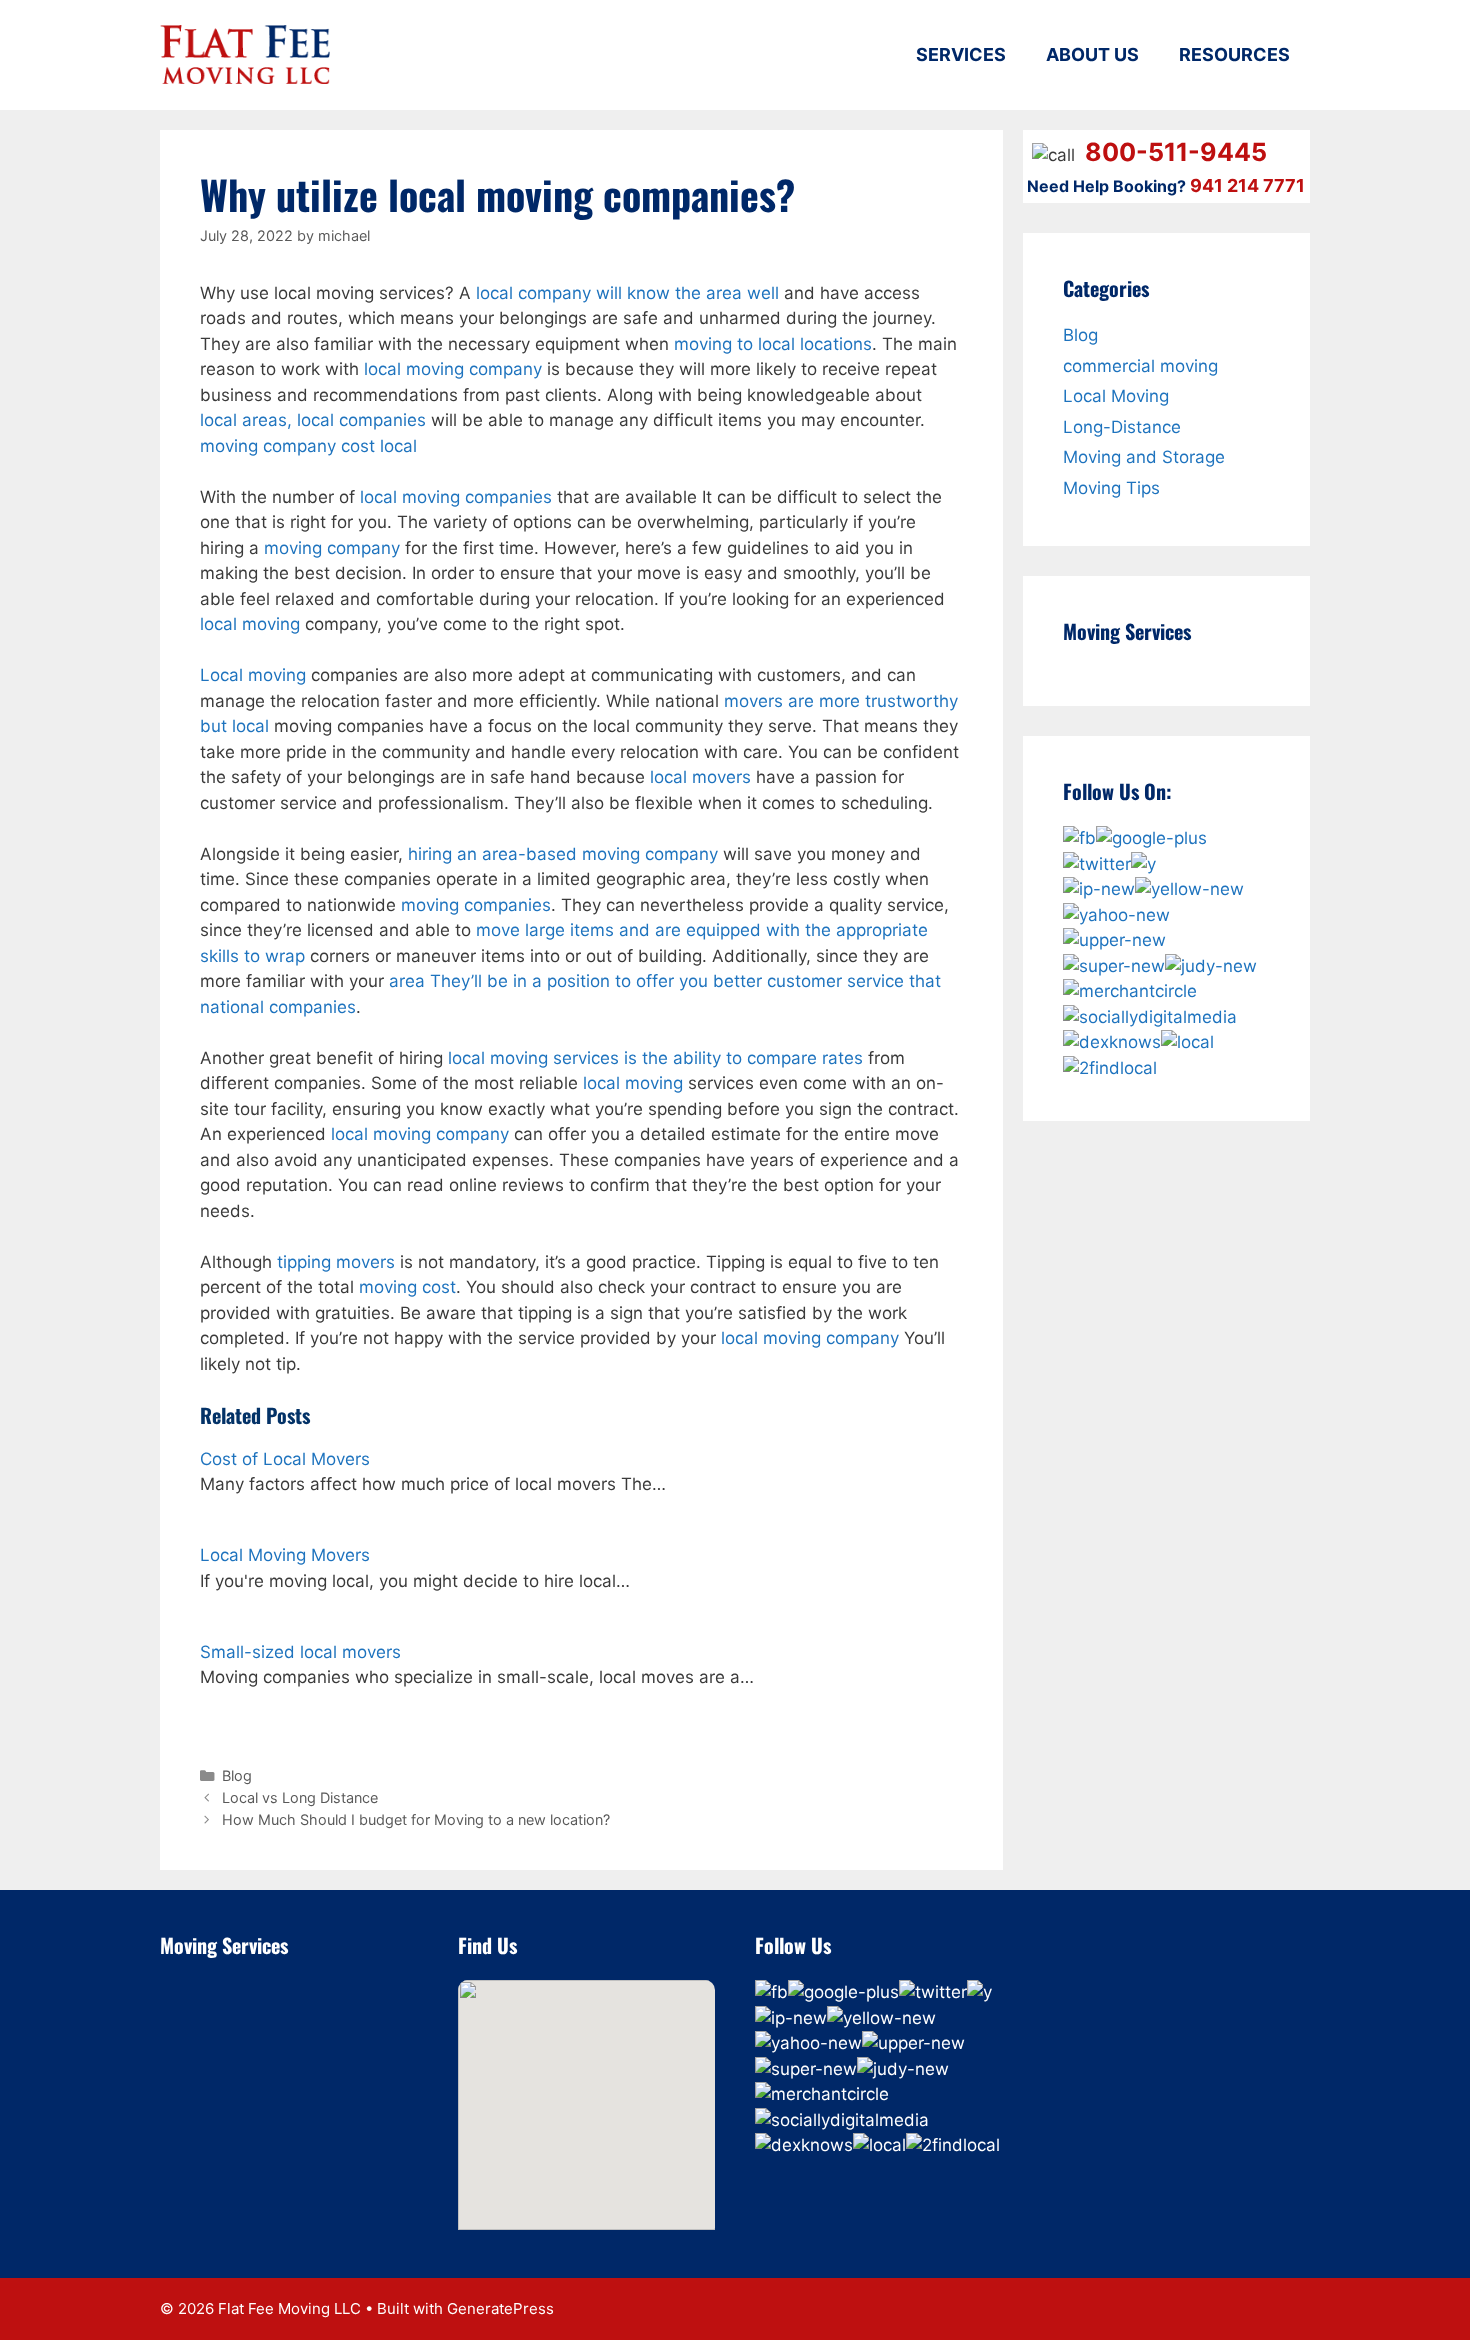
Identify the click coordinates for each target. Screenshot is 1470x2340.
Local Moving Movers (285, 1555)
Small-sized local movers (300, 1652)
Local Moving (1116, 396)
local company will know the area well (627, 293)
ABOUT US (1092, 54)
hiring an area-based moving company (563, 854)
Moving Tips (1111, 488)
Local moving (253, 675)
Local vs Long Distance (300, 1797)
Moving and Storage (1144, 457)
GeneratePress (500, 2308)
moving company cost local (308, 446)
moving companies (476, 905)
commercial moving (1140, 366)
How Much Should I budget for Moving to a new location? (416, 1819)
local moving (250, 624)
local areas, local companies (313, 420)
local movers (700, 777)
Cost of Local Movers (285, 1459)
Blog (237, 1775)
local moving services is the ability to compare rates (655, 1058)
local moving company (453, 369)
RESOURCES (1234, 54)
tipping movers (336, 1262)
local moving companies (456, 497)
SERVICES (961, 54)
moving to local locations (773, 344)
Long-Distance (1122, 427)
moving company (332, 548)
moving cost (407, 1287)
